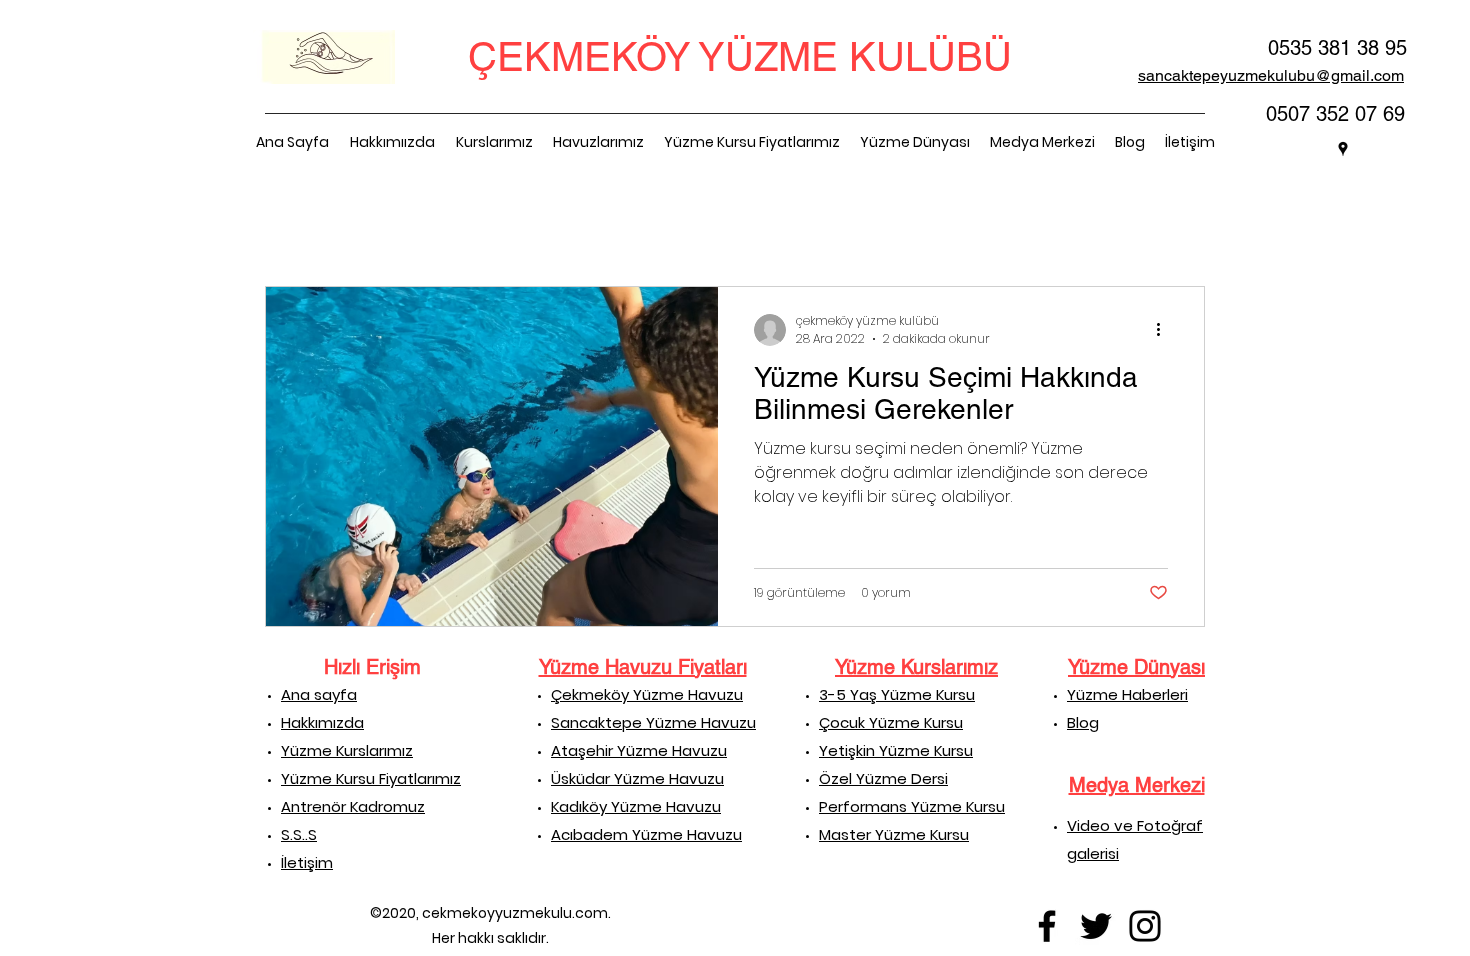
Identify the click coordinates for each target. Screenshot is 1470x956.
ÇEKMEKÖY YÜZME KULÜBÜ (740, 57)
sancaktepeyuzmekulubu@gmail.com (1271, 75)
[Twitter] (1096, 926)
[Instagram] (1145, 926)
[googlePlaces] (1343, 149)
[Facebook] (1047, 926)
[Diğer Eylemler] (1165, 330)
